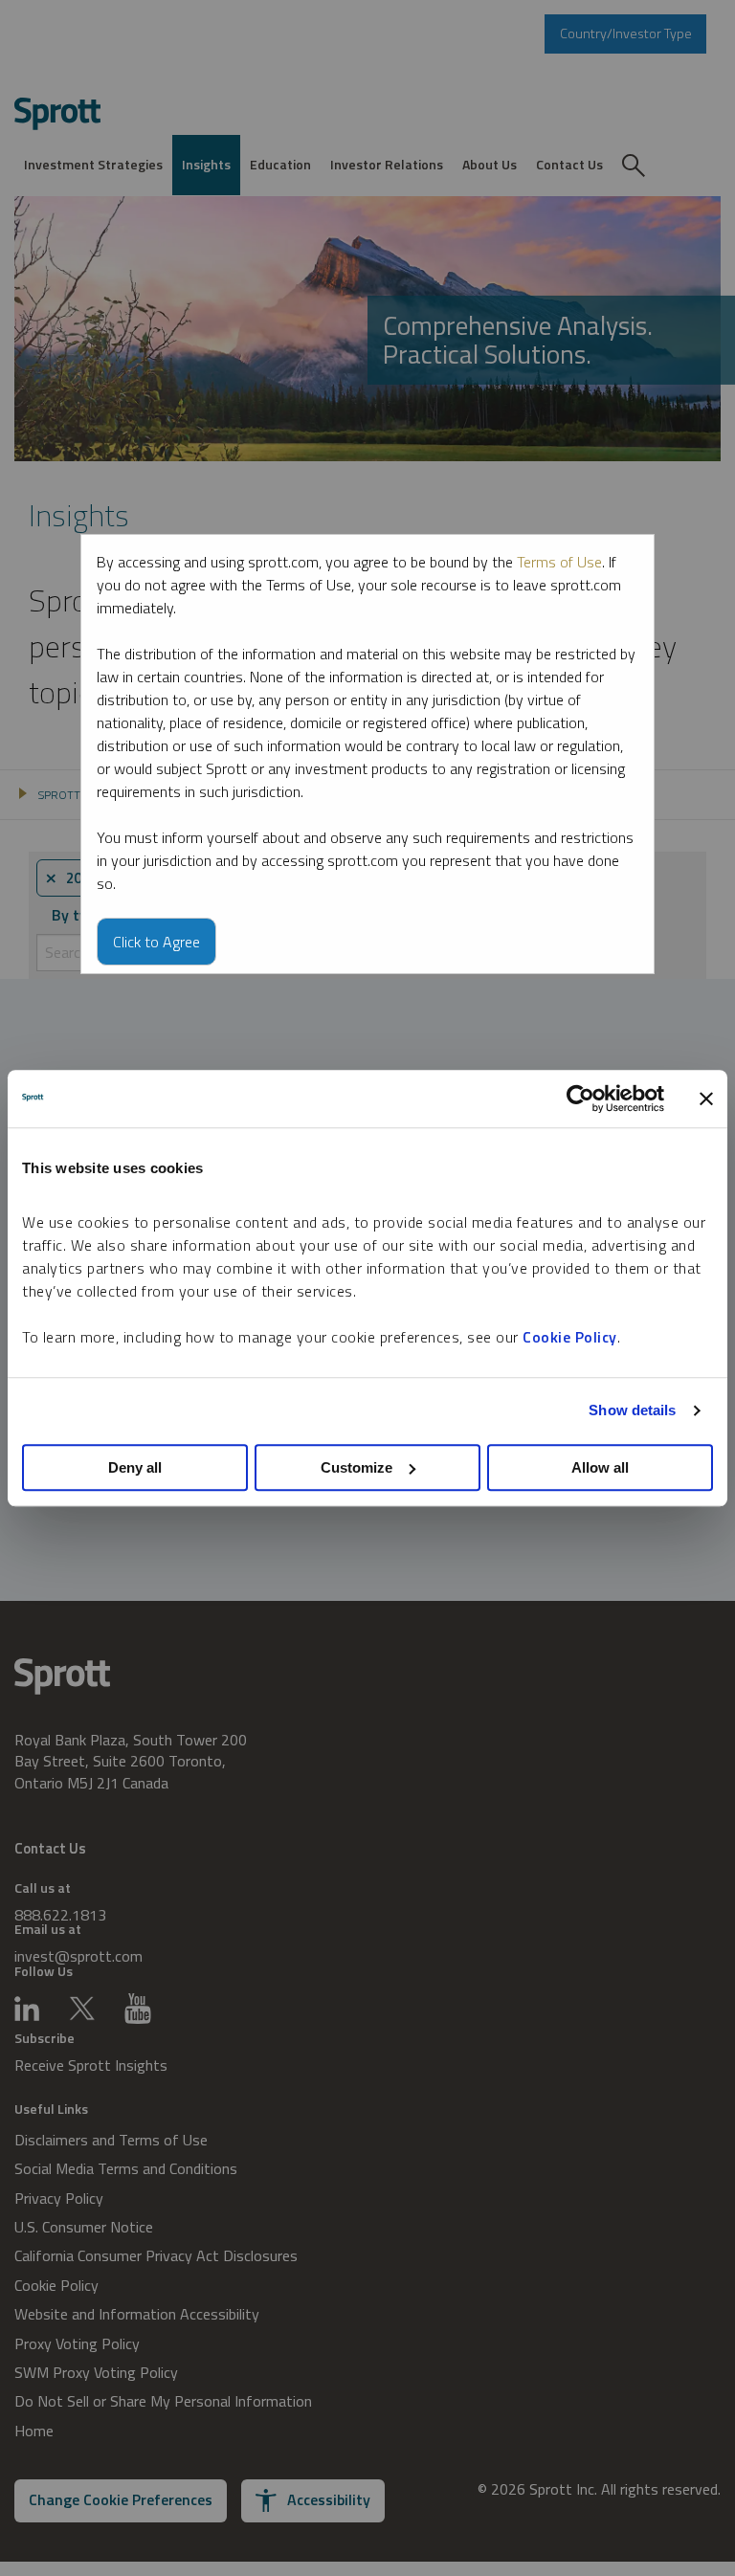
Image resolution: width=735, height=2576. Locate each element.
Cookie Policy (570, 1337)
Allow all (600, 1467)
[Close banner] (706, 1099)
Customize (356, 1467)
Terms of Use (559, 562)
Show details (632, 1410)
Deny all (135, 1467)
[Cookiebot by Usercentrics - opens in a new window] (580, 1099)
